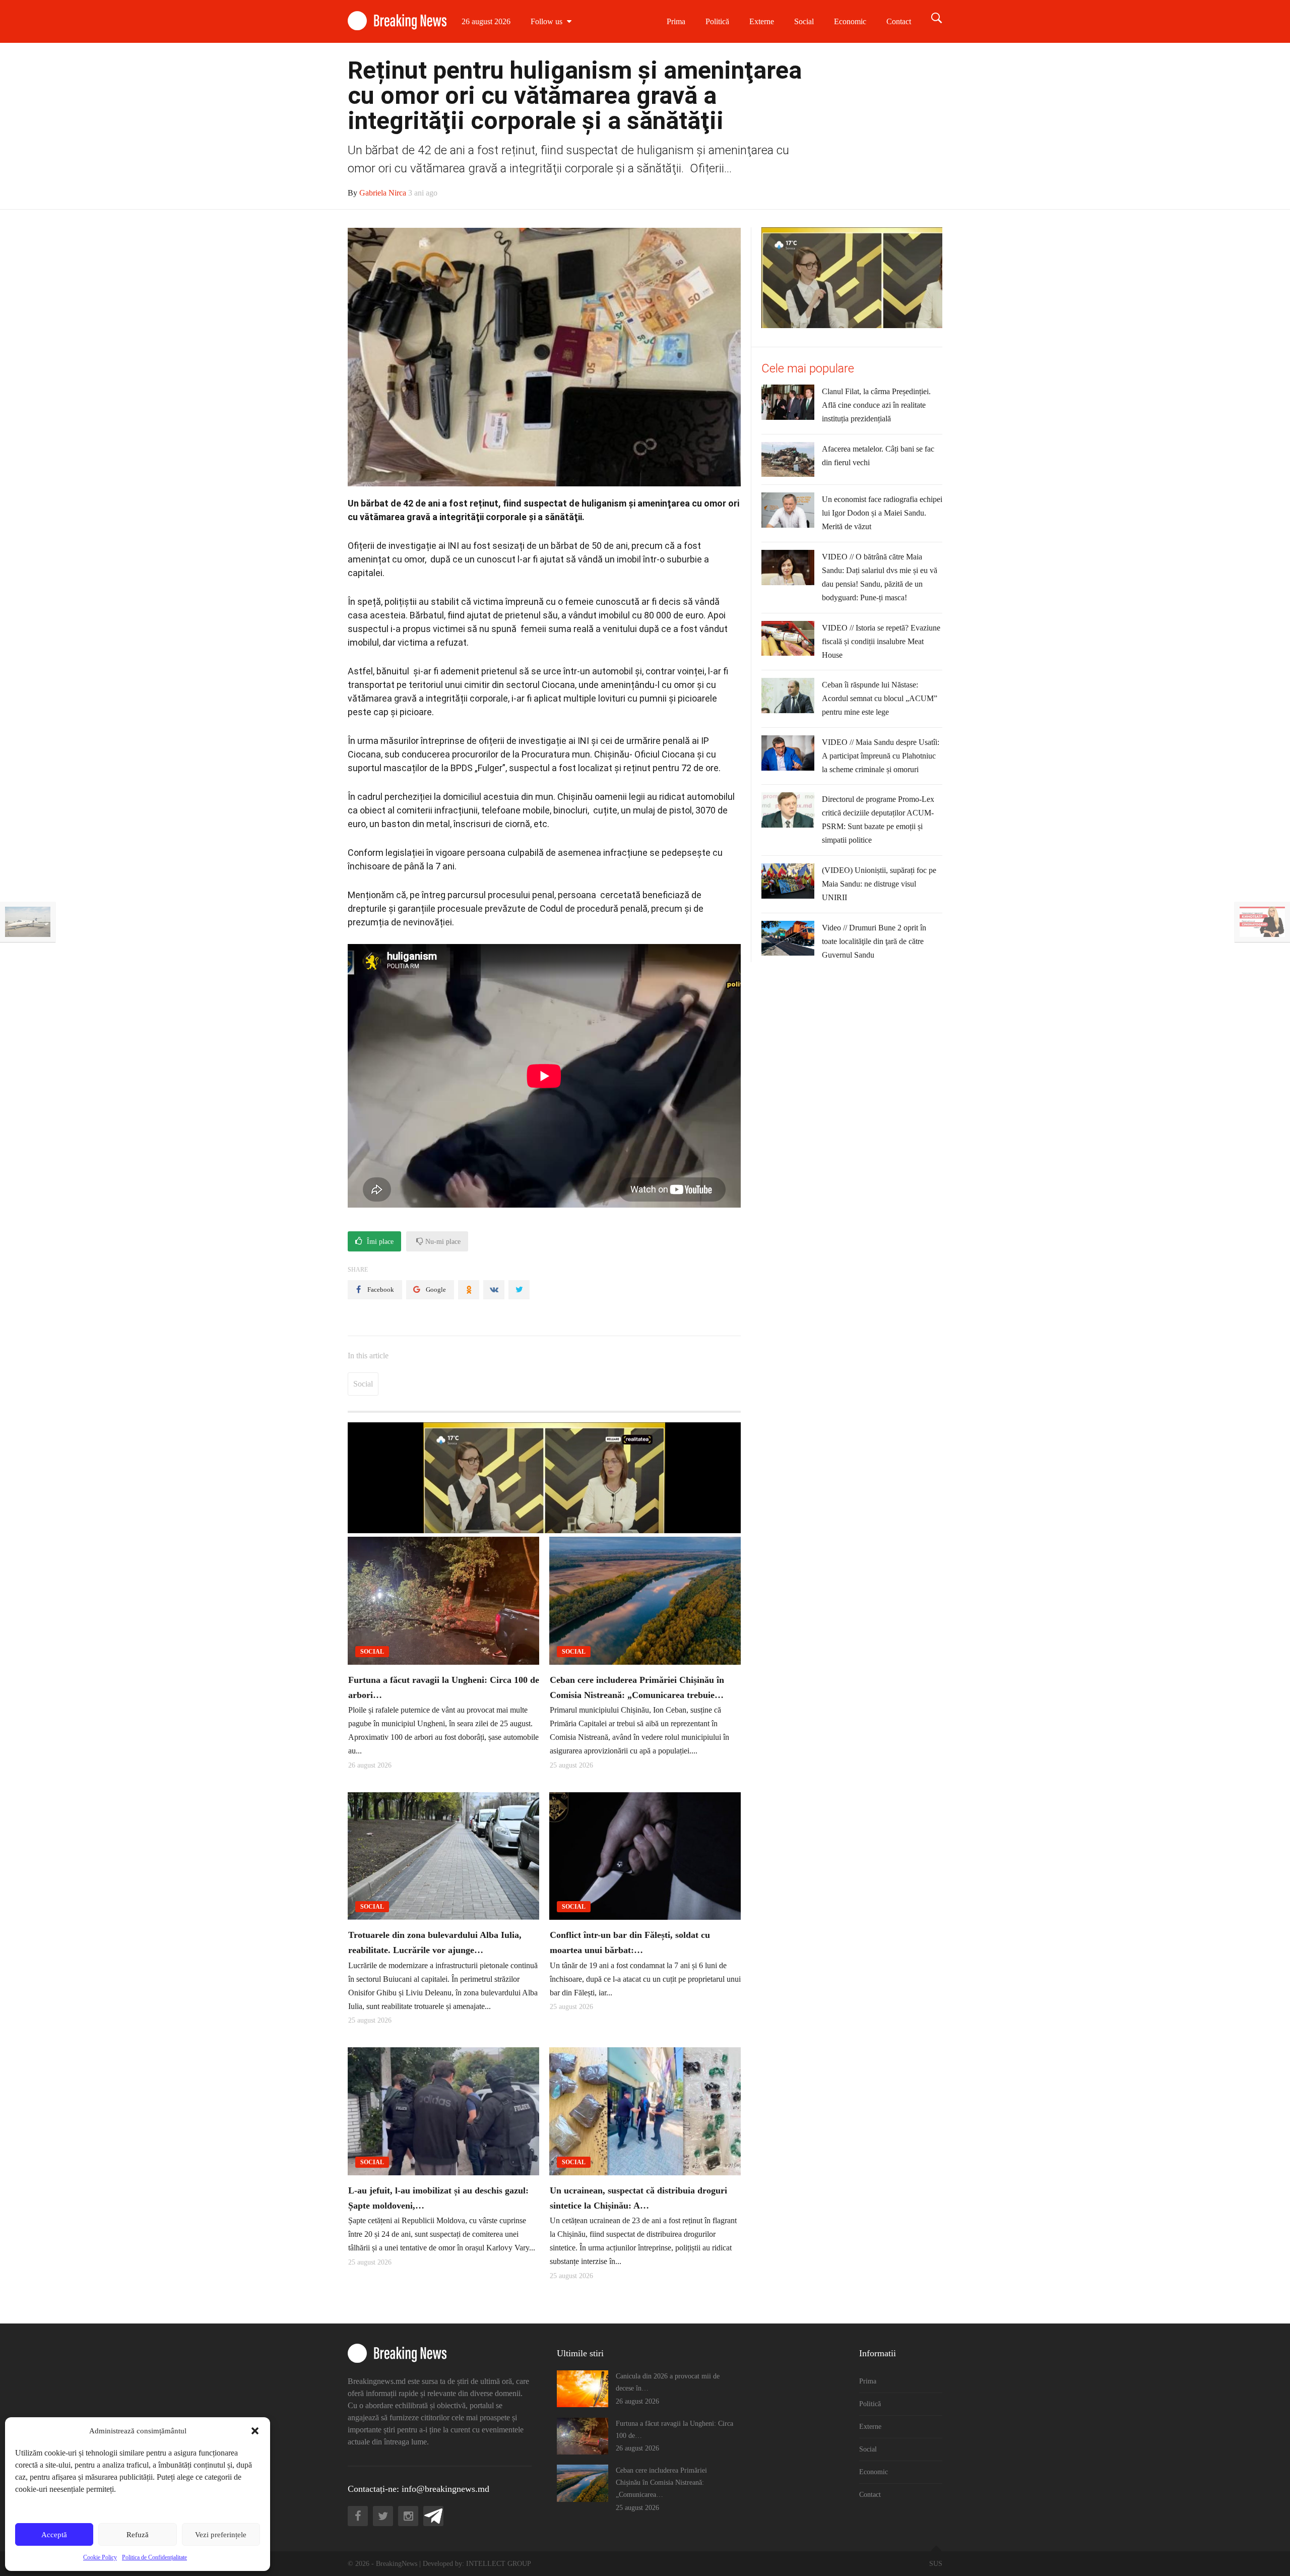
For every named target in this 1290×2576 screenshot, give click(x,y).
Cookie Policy (100, 2557)
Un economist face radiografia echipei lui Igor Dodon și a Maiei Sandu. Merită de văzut (882, 513)
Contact (899, 21)
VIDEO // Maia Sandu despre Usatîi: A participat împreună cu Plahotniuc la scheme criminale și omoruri (881, 756)
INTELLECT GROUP (499, 2564)
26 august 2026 (486, 21)
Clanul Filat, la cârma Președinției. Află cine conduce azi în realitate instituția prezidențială (876, 405)
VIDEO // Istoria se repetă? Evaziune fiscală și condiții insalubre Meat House (881, 641)
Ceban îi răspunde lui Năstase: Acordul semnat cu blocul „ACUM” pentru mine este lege (880, 698)
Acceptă (54, 2535)
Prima (676, 21)
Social (804, 21)
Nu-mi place (442, 1242)
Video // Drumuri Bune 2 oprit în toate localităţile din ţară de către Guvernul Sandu (874, 941)
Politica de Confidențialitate (154, 2557)
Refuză (138, 2535)
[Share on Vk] (494, 1290)
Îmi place (379, 1242)
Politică (717, 21)
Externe (762, 21)
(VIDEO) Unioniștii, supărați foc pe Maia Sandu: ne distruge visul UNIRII (879, 884)
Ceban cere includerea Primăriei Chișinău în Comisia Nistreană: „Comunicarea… (661, 2483)
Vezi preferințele (221, 2535)
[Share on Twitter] (519, 1290)
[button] (255, 2431)
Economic (850, 21)
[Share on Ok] (469, 1290)
